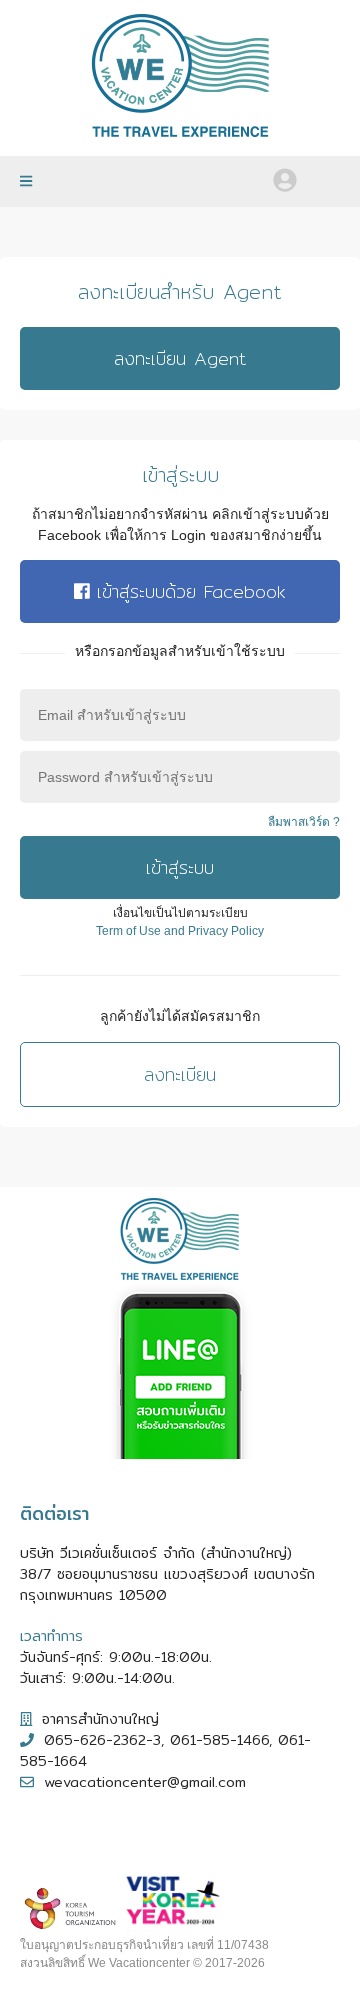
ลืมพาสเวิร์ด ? (304, 822)
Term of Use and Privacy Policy (180, 931)
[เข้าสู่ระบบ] (285, 179)
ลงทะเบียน (180, 1074)
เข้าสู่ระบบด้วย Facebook (187, 591)
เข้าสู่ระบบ (180, 867)
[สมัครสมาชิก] (323, 173)
